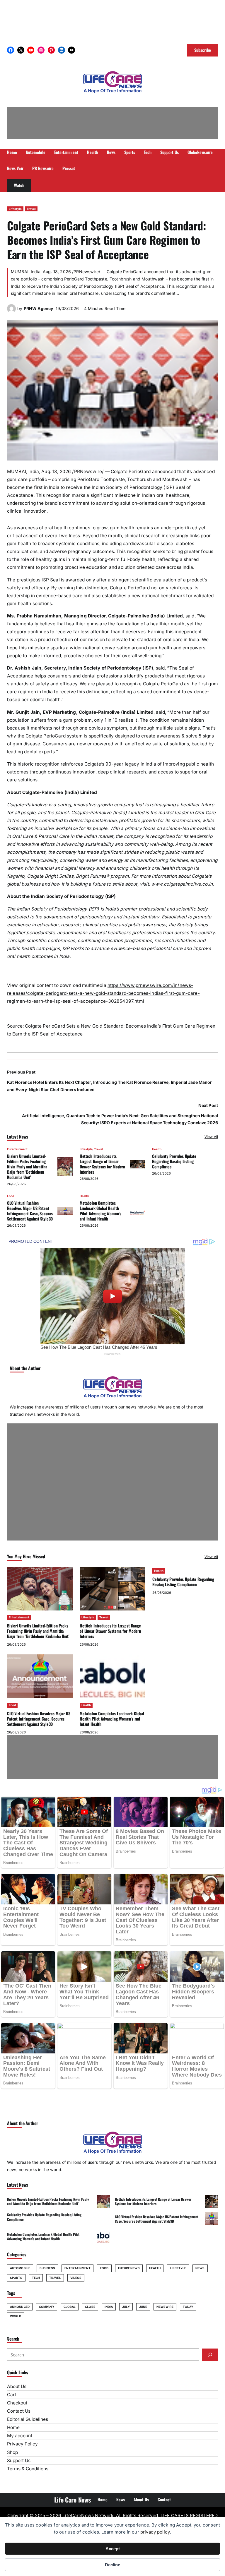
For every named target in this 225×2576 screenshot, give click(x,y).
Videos (76, 2278)
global (70, 2307)
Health (157, 1149)
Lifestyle (15, 209)
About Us (17, 2386)
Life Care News (72, 2500)
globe (90, 2307)
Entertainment (17, 1149)
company (47, 2307)
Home (13, 2427)
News (200, 2268)
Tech (36, 2278)
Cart (12, 2395)
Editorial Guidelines (28, 2419)
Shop (12, 2452)
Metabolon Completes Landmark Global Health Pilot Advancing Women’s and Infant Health (100, 1211)
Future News (129, 2268)
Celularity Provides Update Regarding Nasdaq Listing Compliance (174, 1161)
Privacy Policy (22, 2444)
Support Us (19, 2461)
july (126, 2307)
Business (47, 2268)
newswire (165, 2307)
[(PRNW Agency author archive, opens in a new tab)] (11, 311)
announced (20, 2307)
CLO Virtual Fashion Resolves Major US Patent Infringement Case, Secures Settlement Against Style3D (30, 1211)
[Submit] (210, 2355)
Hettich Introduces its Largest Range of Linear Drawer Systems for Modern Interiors (102, 1164)
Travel (31, 209)
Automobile (20, 2268)
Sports (16, 2278)
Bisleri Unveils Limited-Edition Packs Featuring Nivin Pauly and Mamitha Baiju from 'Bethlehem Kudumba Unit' (27, 1167)
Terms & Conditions (28, 2469)
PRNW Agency (38, 308)
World (16, 2316)
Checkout (17, 2403)
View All (211, 1137)
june (143, 2307)
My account (20, 2436)
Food (11, 1196)
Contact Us (19, 2411)
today (188, 2307)
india (109, 2307)
